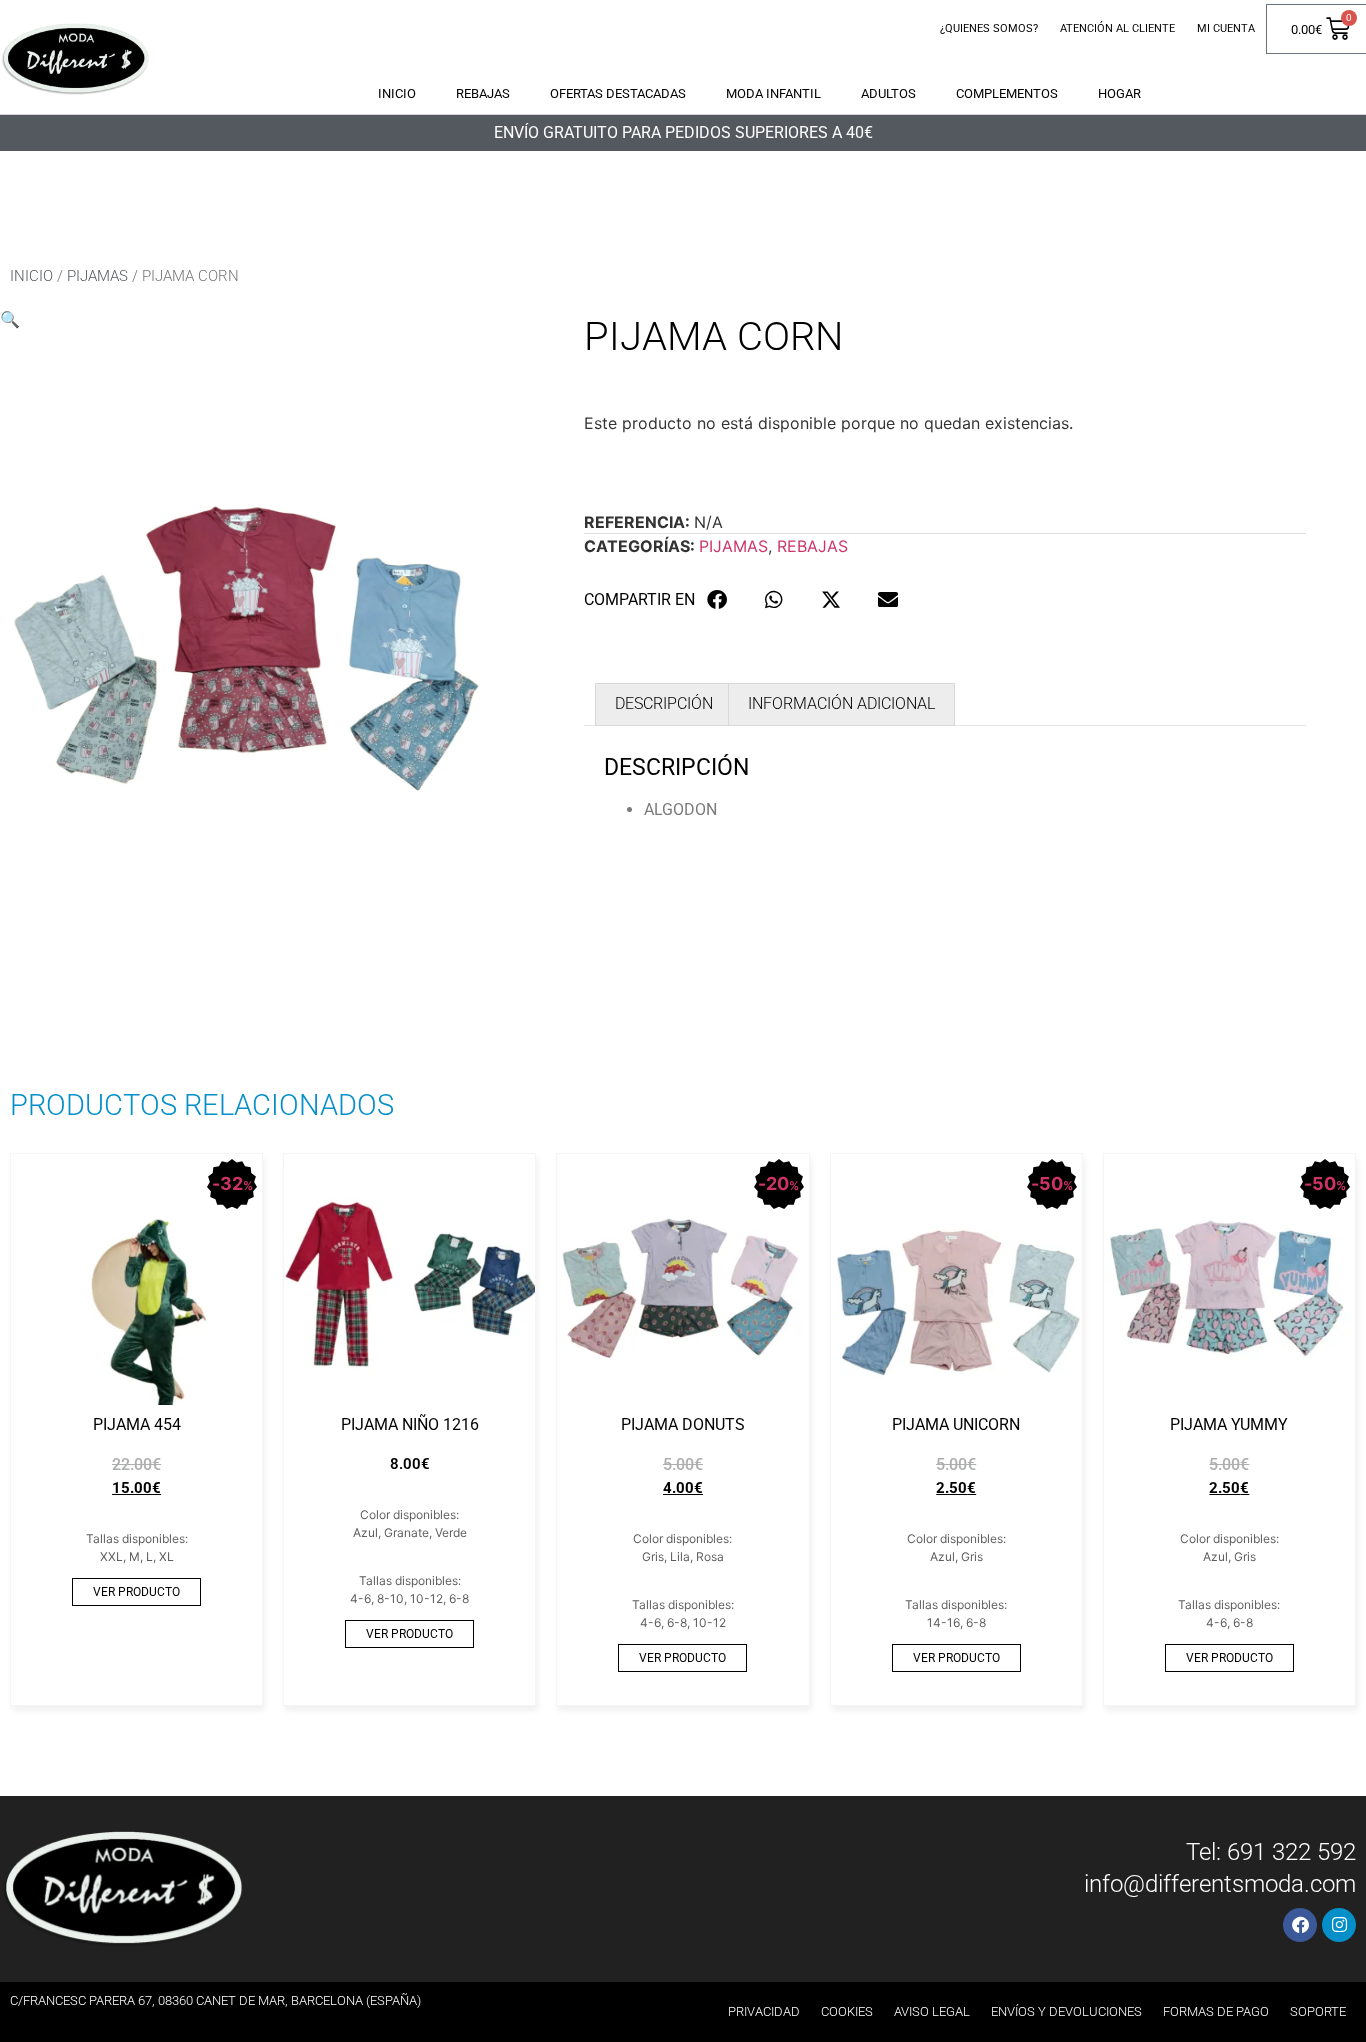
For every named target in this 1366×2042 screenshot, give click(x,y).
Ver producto (136, 1592)
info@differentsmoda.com (1220, 1884)
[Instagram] (1339, 1925)
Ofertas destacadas (618, 93)
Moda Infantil (773, 93)
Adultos (888, 93)
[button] (10, 319)
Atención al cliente (1117, 28)
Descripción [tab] (664, 703)
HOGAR (1119, 93)
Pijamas (97, 276)
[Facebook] (1300, 1925)
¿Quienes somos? (989, 28)
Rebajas (483, 93)
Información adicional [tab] (841, 703)
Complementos (1007, 93)
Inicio (397, 93)
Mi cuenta (1226, 28)
